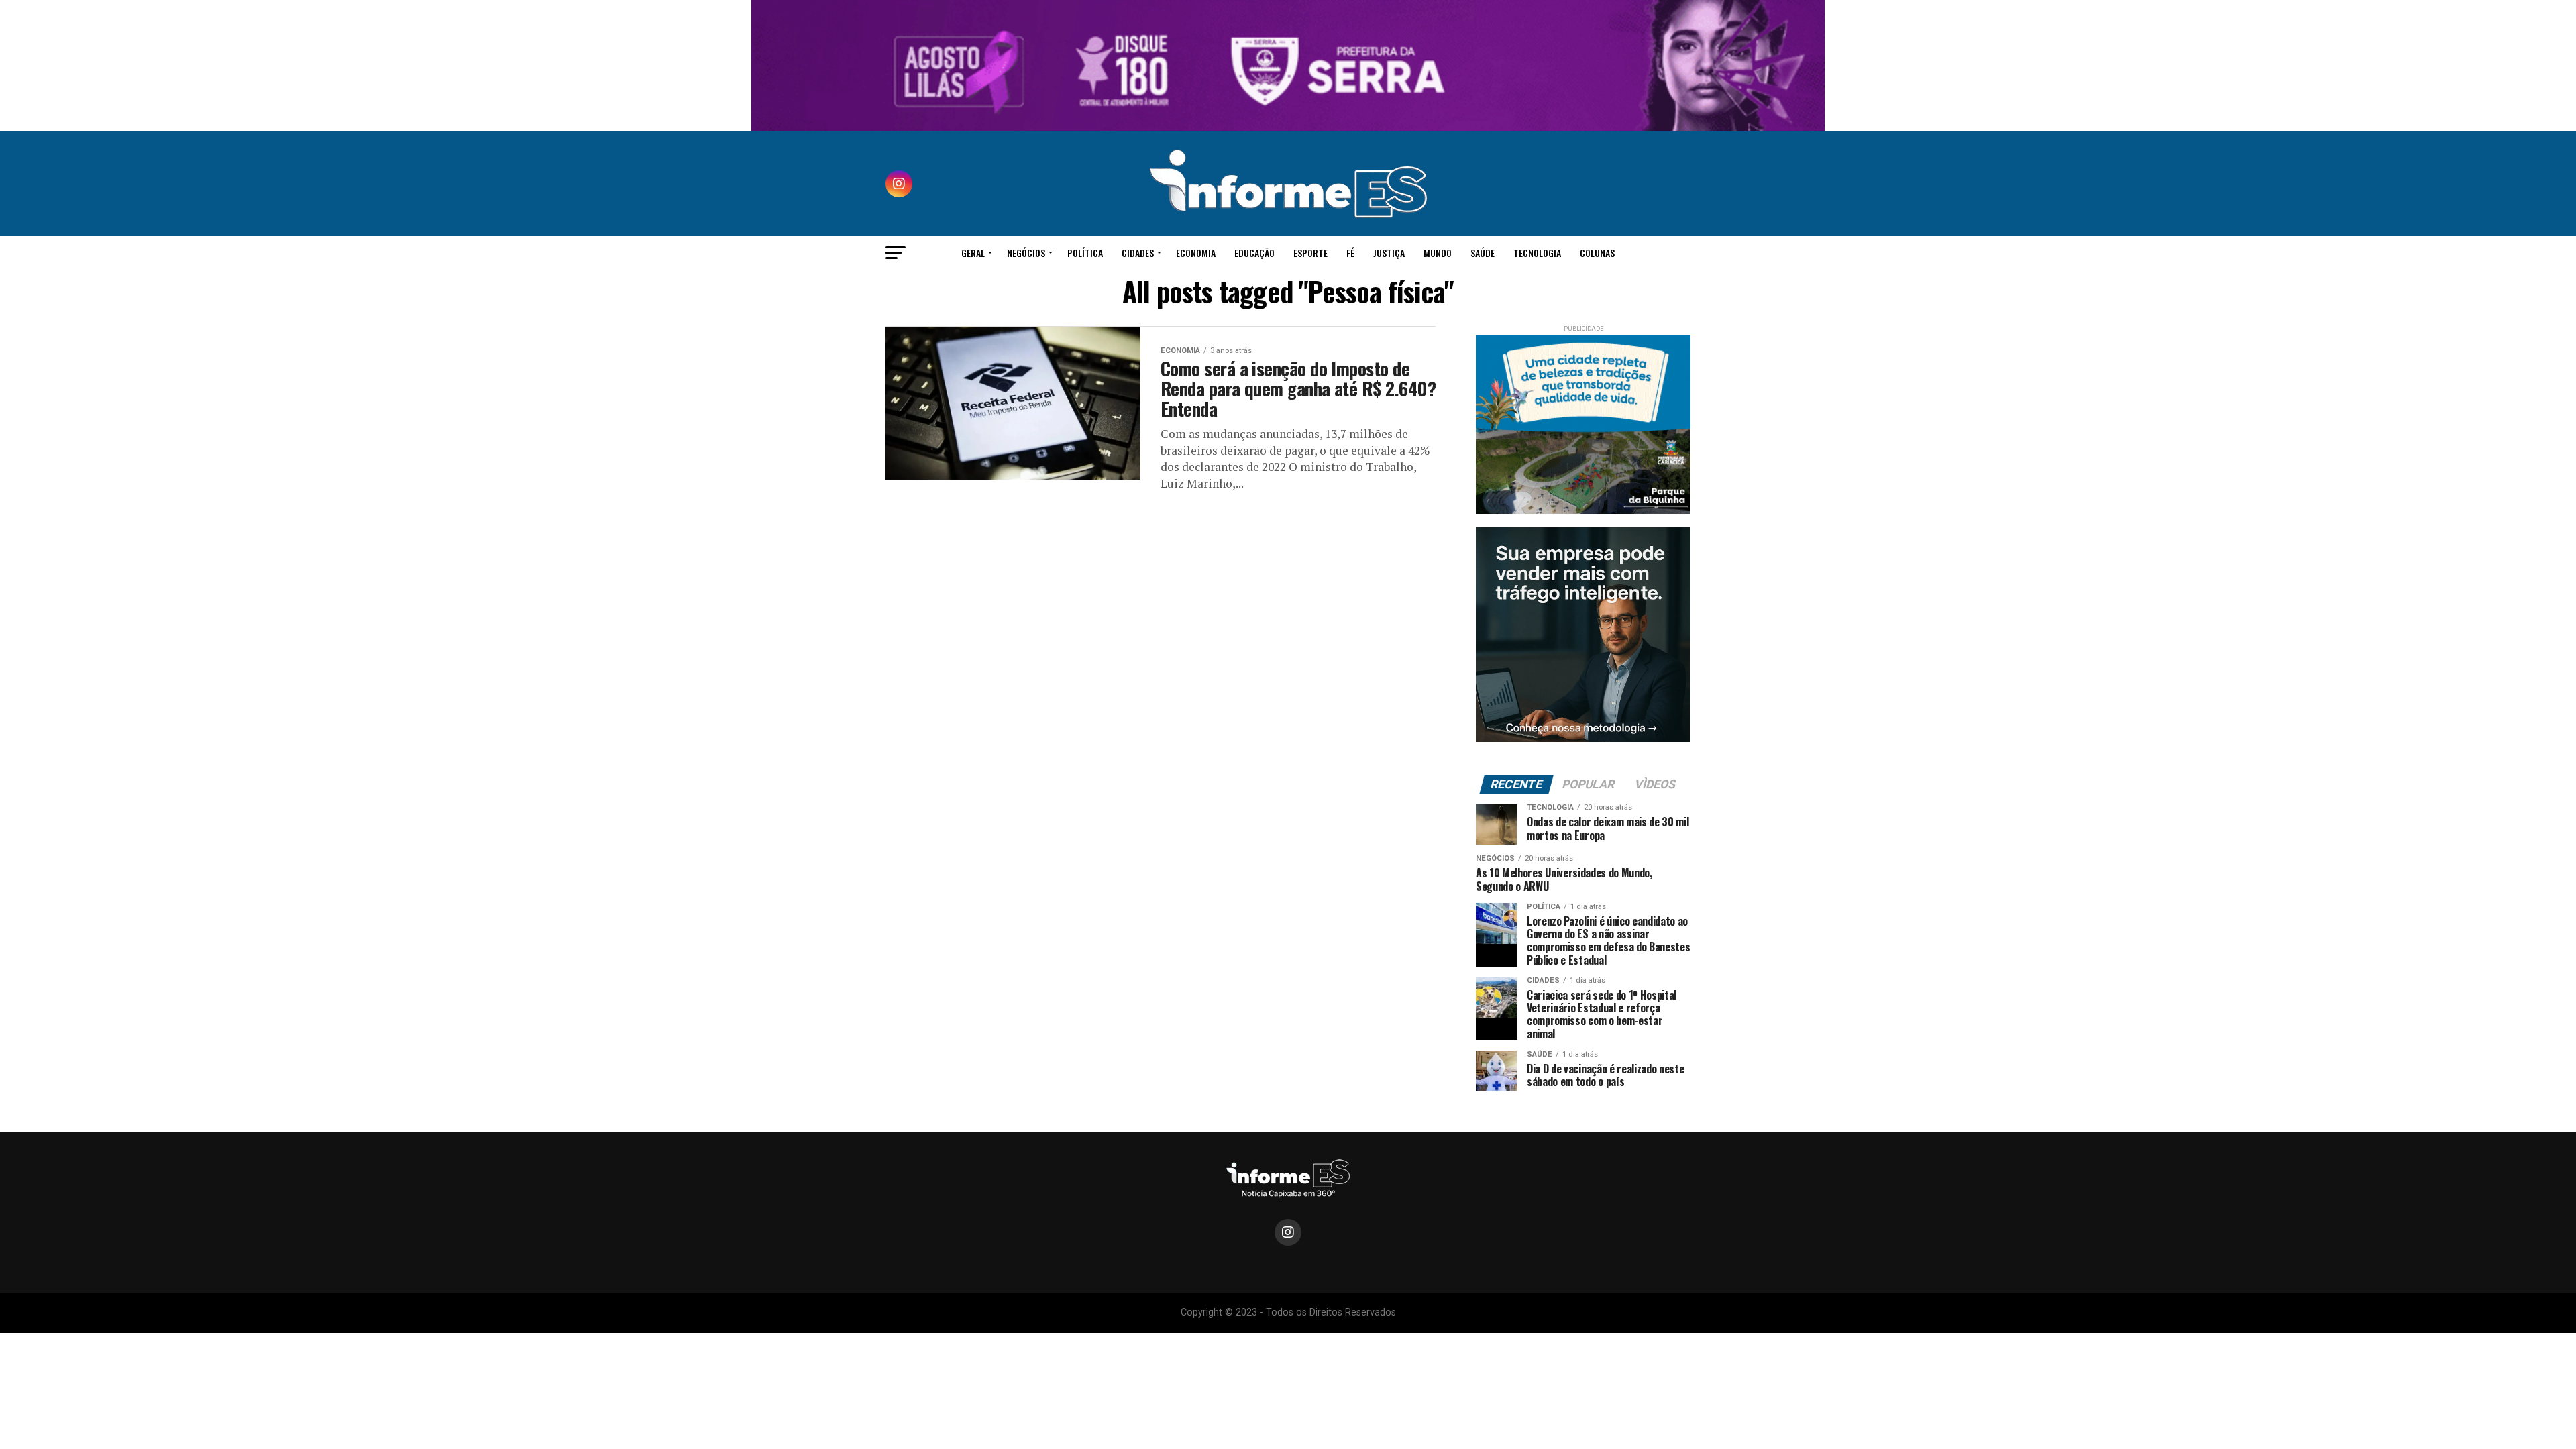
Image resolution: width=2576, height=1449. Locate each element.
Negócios (1026, 253)
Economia (1196, 253)
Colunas (1597, 253)
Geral (973, 253)
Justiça (1389, 253)
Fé (1350, 253)
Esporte (1310, 253)
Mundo (1438, 253)
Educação (1254, 253)
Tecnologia (1537, 253)
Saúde (1483, 253)
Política (1085, 253)
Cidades (1138, 253)
